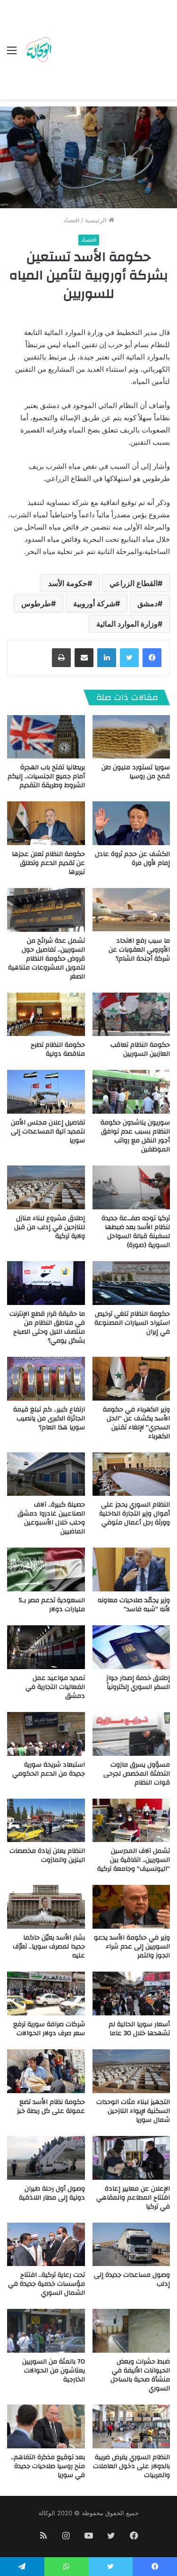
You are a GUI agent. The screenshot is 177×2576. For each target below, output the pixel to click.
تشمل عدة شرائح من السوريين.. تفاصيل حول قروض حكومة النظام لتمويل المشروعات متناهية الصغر (46, 959)
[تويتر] (129, 658)
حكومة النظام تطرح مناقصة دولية (58, 1049)
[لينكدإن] (107, 658)
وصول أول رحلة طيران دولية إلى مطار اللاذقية (52, 2193)
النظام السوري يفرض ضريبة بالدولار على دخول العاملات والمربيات (131, 2466)
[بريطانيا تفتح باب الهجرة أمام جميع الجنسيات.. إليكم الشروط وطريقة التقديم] (46, 737)
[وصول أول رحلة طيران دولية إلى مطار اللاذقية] (46, 2158)
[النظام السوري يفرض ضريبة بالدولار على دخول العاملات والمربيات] (131, 2426)
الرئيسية (97, 220)
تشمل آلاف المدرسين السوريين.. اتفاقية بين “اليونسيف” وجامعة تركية (134, 1860)
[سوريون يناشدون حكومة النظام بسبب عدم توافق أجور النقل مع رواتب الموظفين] (131, 1092)
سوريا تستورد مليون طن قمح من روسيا (136, 772)
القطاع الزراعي (134, 583)
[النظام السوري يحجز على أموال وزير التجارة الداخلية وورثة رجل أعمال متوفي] (131, 1474)
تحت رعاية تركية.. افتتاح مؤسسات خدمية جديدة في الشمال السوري (46, 2284)
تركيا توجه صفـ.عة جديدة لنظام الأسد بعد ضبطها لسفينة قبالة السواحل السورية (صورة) (136, 1232)
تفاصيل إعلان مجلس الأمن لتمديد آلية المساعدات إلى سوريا (48, 1132)
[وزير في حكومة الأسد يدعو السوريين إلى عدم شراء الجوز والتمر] (131, 1907)
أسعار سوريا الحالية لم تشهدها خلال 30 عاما (139, 2029)
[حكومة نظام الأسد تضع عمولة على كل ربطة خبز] (46, 2071)
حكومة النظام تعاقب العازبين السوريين (140, 1049)
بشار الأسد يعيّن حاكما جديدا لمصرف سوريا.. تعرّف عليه (49, 1947)
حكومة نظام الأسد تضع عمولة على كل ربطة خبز (51, 2107)
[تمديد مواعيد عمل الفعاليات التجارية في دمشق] (46, 1647)
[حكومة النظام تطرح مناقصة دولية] (46, 1015)
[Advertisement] (112, 52)
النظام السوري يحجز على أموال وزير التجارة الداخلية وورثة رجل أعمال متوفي (135, 1514)
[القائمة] (12, 53)
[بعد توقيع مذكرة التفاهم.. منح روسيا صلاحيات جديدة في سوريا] (46, 2426)
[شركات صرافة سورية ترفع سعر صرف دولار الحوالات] (46, 1993)
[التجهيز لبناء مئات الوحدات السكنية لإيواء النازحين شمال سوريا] (131, 2071)
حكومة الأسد (68, 583)
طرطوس (36, 603)
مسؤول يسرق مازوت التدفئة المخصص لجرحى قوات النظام (137, 1774)
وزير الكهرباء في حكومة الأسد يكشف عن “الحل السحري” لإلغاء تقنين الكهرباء (136, 1423)
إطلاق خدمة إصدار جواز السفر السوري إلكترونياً (138, 1683)
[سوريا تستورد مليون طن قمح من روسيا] (131, 737)
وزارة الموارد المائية (127, 624)
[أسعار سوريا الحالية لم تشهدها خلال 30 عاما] (131, 1993)
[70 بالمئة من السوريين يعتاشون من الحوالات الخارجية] (46, 2331)
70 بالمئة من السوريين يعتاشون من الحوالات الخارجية (54, 2371)
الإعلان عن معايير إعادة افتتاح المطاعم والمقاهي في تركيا (133, 2198)
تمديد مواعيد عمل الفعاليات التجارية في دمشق (55, 1687)
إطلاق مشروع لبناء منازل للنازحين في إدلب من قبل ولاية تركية (50, 1227)
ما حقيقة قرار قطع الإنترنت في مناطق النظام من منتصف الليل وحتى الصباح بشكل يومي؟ (47, 1327)
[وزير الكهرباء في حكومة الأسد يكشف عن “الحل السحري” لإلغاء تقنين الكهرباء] (131, 1379)
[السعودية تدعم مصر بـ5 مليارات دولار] (46, 1569)
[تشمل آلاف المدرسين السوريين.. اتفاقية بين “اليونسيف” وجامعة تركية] (131, 1821)
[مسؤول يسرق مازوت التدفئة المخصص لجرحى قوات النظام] (131, 1734)
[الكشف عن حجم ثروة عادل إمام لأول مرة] (131, 823)
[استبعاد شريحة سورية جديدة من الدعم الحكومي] (46, 1734)
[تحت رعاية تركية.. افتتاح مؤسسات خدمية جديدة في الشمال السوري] (46, 2245)
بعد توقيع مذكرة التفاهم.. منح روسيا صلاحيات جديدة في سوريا (48, 2466)
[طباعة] (61, 658)
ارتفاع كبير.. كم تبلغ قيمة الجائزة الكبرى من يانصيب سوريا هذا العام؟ (49, 1418)
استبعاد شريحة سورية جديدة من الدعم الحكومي (49, 1769)
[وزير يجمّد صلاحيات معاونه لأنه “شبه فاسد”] (131, 1569)
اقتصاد (72, 220)
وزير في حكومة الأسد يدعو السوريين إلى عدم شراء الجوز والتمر (132, 1947)
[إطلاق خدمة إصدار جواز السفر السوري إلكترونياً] (131, 1647)
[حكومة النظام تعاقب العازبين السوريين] (131, 1015)
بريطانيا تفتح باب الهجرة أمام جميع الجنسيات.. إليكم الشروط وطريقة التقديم (46, 776)
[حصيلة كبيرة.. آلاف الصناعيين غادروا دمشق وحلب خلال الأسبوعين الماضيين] (46, 1474)
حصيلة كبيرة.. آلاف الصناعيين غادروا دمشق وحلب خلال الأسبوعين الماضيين (51, 1518)
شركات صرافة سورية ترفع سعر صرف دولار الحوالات (49, 2029)
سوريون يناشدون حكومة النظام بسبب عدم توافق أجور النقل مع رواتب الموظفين (135, 1136)
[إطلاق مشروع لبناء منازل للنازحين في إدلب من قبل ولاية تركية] (46, 1187)
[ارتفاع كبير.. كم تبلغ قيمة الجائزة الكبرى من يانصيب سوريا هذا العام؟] (46, 1379)
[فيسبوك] (152, 658)
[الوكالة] (39, 50)
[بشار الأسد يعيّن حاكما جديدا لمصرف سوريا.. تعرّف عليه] (46, 1907)
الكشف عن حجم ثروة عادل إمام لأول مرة (132, 859)
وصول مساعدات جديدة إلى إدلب (132, 2279)
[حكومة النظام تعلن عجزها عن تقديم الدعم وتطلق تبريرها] (46, 823)
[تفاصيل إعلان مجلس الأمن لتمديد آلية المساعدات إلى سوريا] (46, 1092)
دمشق (147, 603)
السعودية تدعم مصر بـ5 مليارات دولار (52, 1605)
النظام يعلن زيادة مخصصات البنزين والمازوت (47, 1855)
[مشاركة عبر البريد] (84, 658)
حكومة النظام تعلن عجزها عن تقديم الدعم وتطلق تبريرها (48, 863)
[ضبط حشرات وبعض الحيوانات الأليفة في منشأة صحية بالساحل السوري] (131, 2331)
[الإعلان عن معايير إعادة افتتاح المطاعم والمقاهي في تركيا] (131, 2158)
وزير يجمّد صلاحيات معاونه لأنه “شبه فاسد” (134, 1605)
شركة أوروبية (94, 603)
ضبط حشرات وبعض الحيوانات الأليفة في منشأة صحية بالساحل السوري (140, 2375)
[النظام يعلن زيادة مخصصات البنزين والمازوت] (46, 1821)
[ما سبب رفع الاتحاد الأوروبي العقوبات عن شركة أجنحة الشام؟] (131, 910)
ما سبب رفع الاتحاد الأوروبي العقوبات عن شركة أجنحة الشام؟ (139, 950)
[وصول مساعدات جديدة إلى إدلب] (131, 2245)
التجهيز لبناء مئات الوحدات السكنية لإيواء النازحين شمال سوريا (133, 2111)
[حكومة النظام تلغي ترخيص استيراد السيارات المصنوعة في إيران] (131, 1283)
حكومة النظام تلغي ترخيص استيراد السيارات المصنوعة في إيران (132, 1323)
